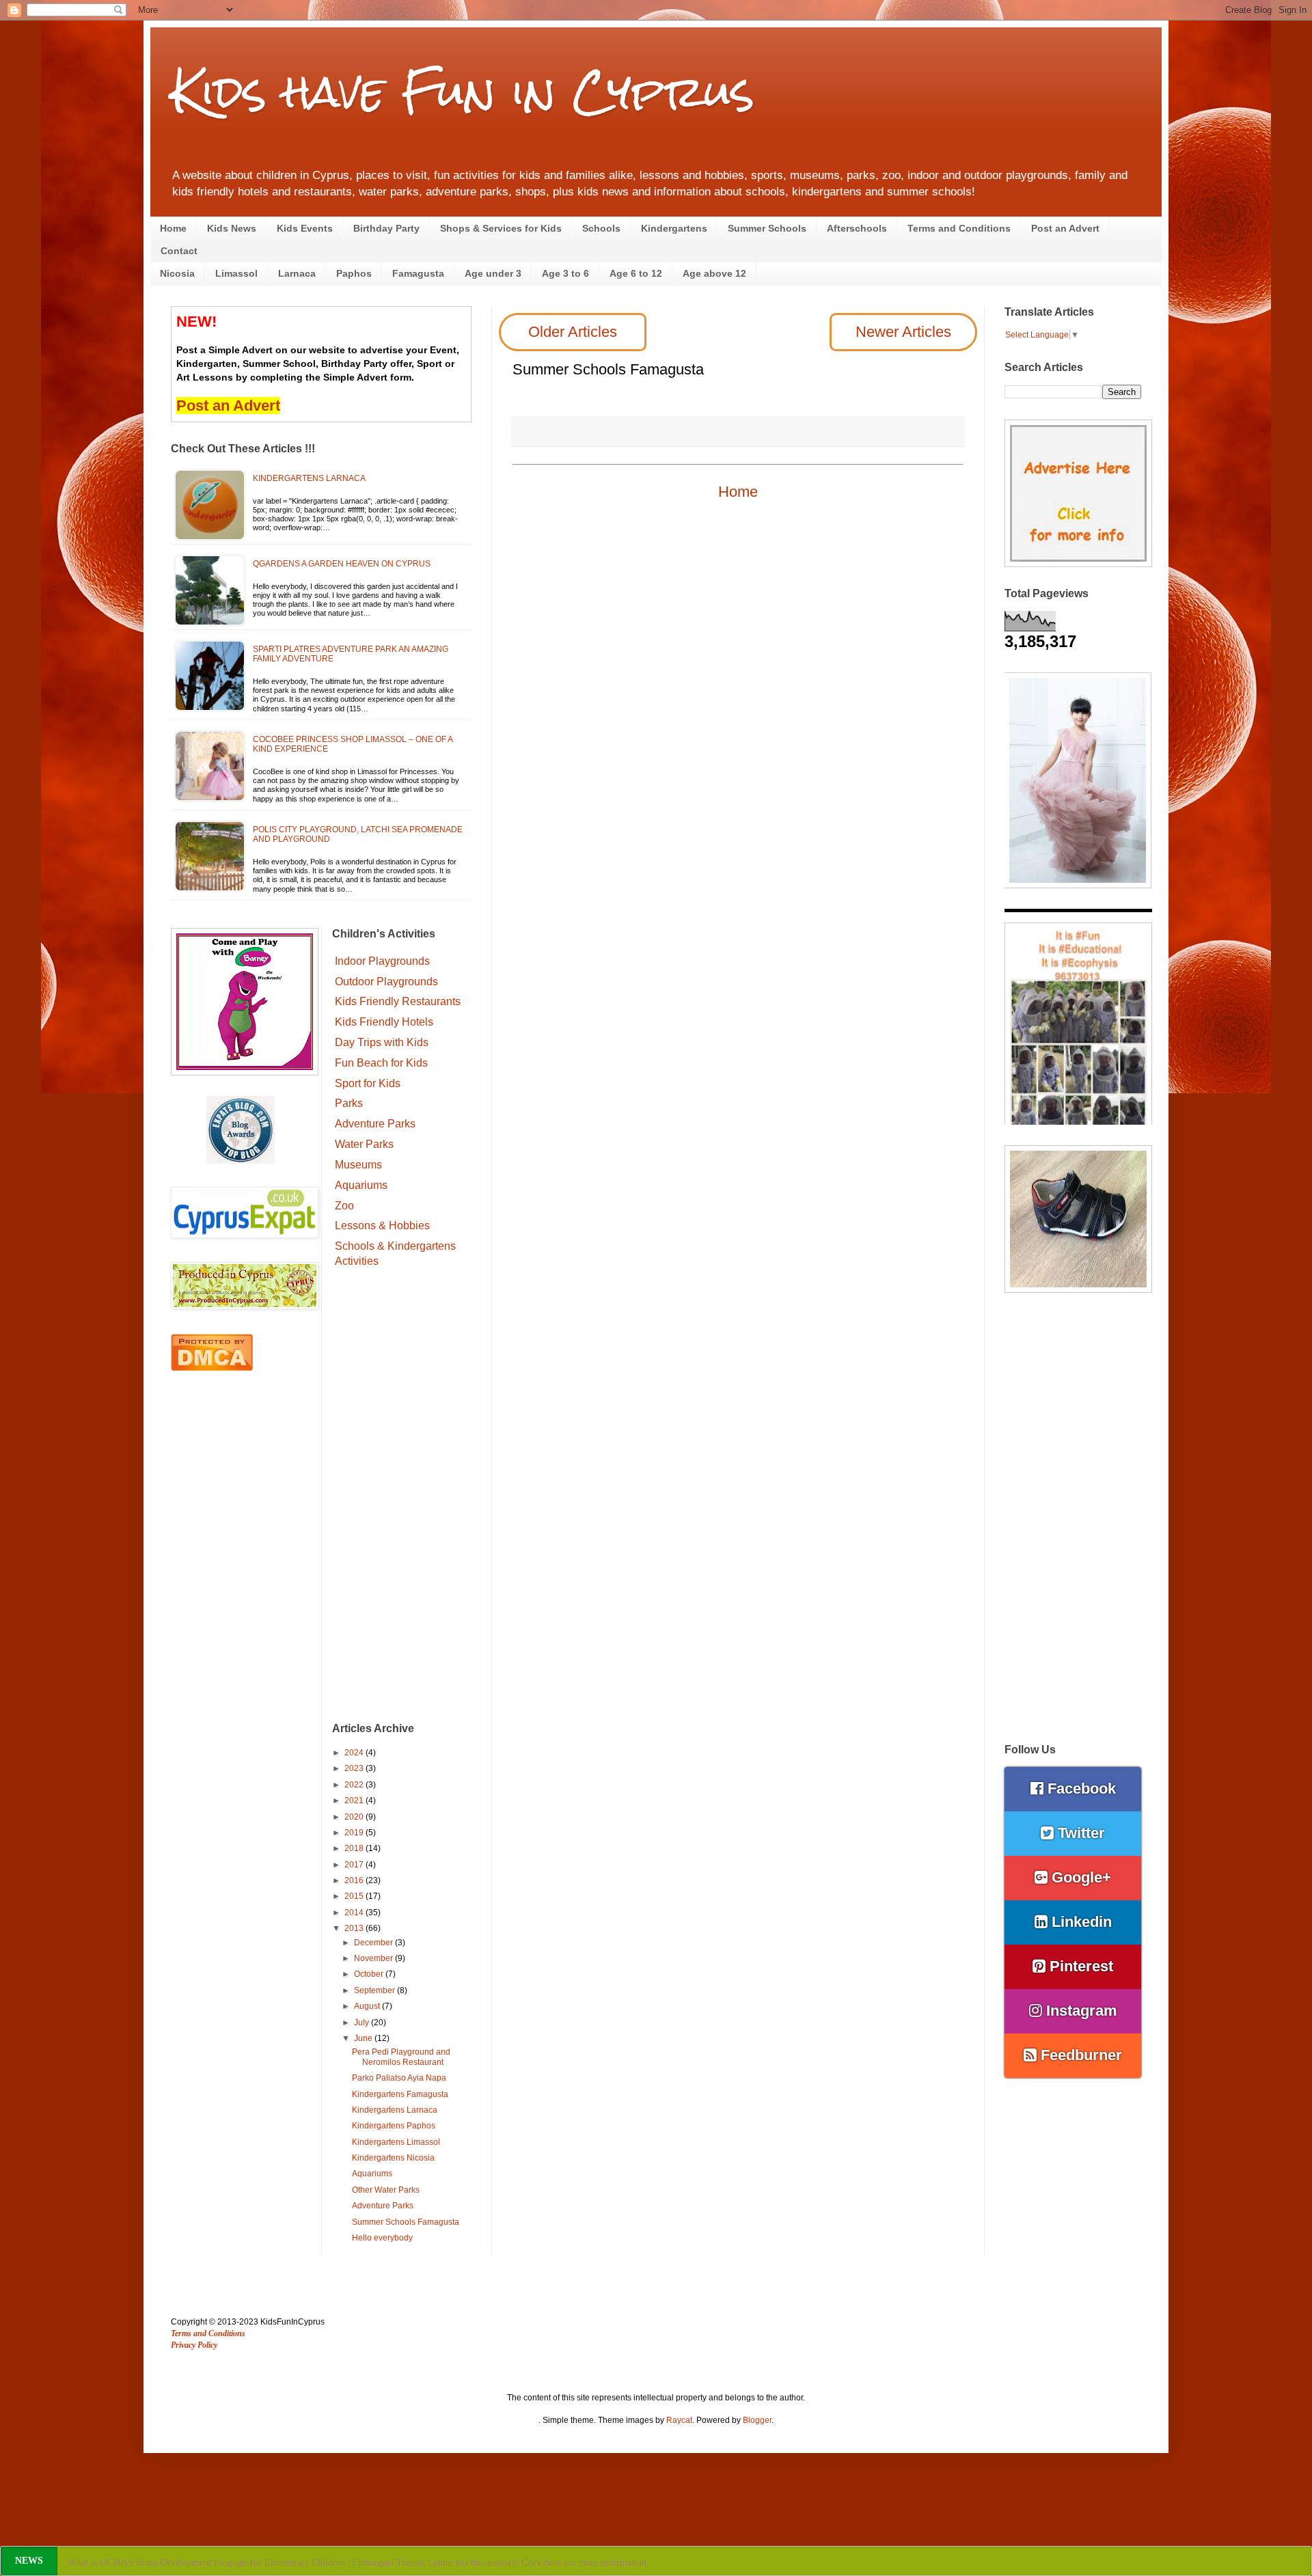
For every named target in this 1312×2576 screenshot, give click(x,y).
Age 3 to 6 (565, 273)
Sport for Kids (368, 1083)
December (374, 1943)
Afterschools (857, 228)
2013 (355, 1928)
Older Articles (573, 332)
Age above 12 (714, 273)
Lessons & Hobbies (382, 1225)
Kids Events (305, 228)
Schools (601, 228)
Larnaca (297, 273)
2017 (355, 1865)
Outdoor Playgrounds (386, 982)
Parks (349, 1103)
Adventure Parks (375, 1124)
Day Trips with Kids (382, 1042)
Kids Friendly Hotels (384, 1022)
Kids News (232, 228)
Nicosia (177, 273)
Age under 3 (493, 273)
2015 (355, 1896)
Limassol (236, 273)
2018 (355, 1848)
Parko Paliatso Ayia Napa (399, 2078)
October (370, 1974)
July (363, 2023)
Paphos (354, 273)
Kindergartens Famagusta (400, 2094)
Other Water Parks (386, 2190)
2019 (355, 1833)
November (374, 1958)
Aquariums (361, 1185)
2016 (355, 1880)
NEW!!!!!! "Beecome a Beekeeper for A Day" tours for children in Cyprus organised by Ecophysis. (271, 2563)
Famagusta (418, 273)
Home (173, 228)
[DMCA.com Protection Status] (212, 1368)
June (364, 2038)
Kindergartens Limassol (396, 2142)
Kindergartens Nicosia (393, 2158)
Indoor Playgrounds (382, 961)
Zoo (344, 1206)
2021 (355, 1800)
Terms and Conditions (959, 228)
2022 (355, 1785)
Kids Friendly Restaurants (398, 1001)
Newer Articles (903, 332)
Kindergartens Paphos (394, 2126)
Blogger (757, 2420)
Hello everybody (382, 2238)
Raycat (679, 2420)
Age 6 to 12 (636, 273)
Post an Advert (1065, 228)
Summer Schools (767, 228)
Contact (179, 251)
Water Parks (364, 1144)
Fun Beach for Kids (381, 1063)
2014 (355, 1913)
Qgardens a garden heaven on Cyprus (342, 564)
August (368, 2006)
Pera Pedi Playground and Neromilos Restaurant (401, 2057)
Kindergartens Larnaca (309, 478)
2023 (355, 1768)
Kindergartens (674, 228)
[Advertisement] (402, 1497)
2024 (355, 1753)
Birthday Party (386, 228)
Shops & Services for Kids (501, 228)
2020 (355, 1817)
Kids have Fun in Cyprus (463, 91)
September (375, 1990)
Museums (358, 1165)
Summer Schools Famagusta (406, 2222)
